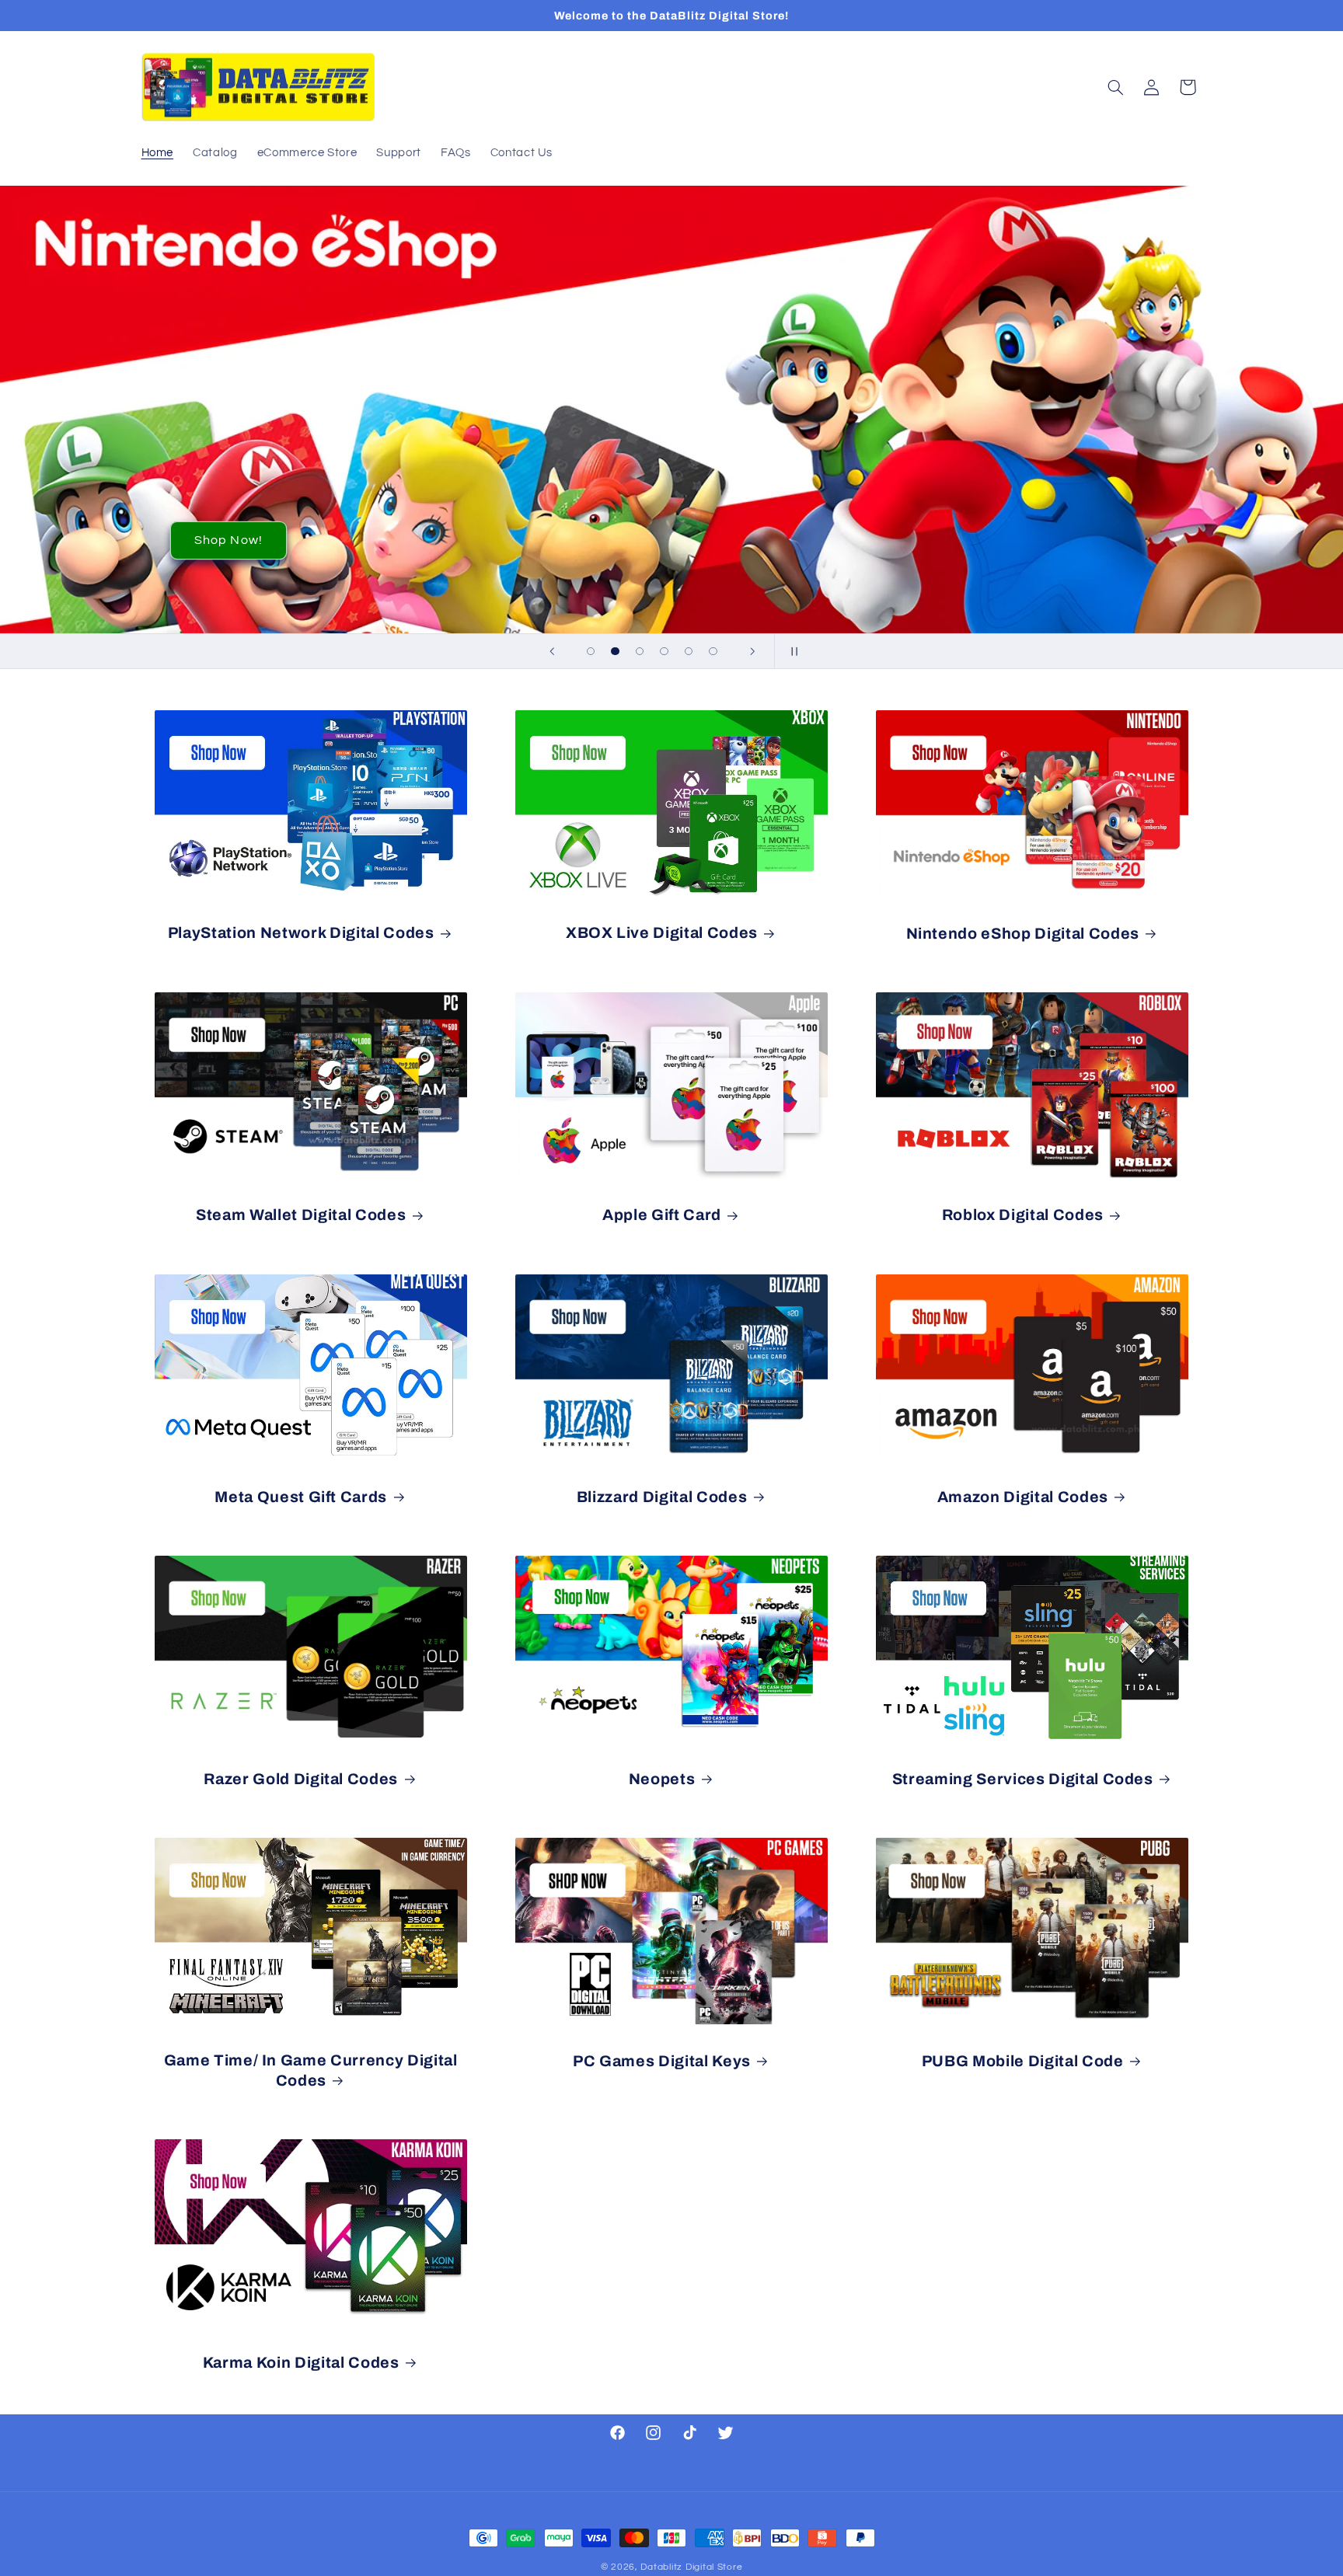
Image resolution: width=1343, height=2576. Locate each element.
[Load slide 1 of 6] (591, 651)
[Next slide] (752, 651)
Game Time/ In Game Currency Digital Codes (311, 2070)
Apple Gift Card (662, 1215)
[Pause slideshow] (791, 651)
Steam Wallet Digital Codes (301, 1215)
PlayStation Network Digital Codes (301, 933)
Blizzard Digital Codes (662, 1497)
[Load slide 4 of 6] (665, 651)
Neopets (662, 1779)
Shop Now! (228, 541)
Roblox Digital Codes (1023, 1215)
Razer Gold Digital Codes (301, 1779)
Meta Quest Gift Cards (301, 1497)
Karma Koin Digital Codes (301, 2363)
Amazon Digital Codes (1023, 1497)
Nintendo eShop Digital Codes (1023, 934)
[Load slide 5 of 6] (689, 651)
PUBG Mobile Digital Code (1023, 2061)
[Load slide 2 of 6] (616, 651)
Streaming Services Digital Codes (1023, 1779)
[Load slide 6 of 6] (713, 651)
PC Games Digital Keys (662, 2061)
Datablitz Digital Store (691, 2567)
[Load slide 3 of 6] (640, 651)
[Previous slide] (552, 651)
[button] (1115, 87)
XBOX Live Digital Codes (662, 933)
